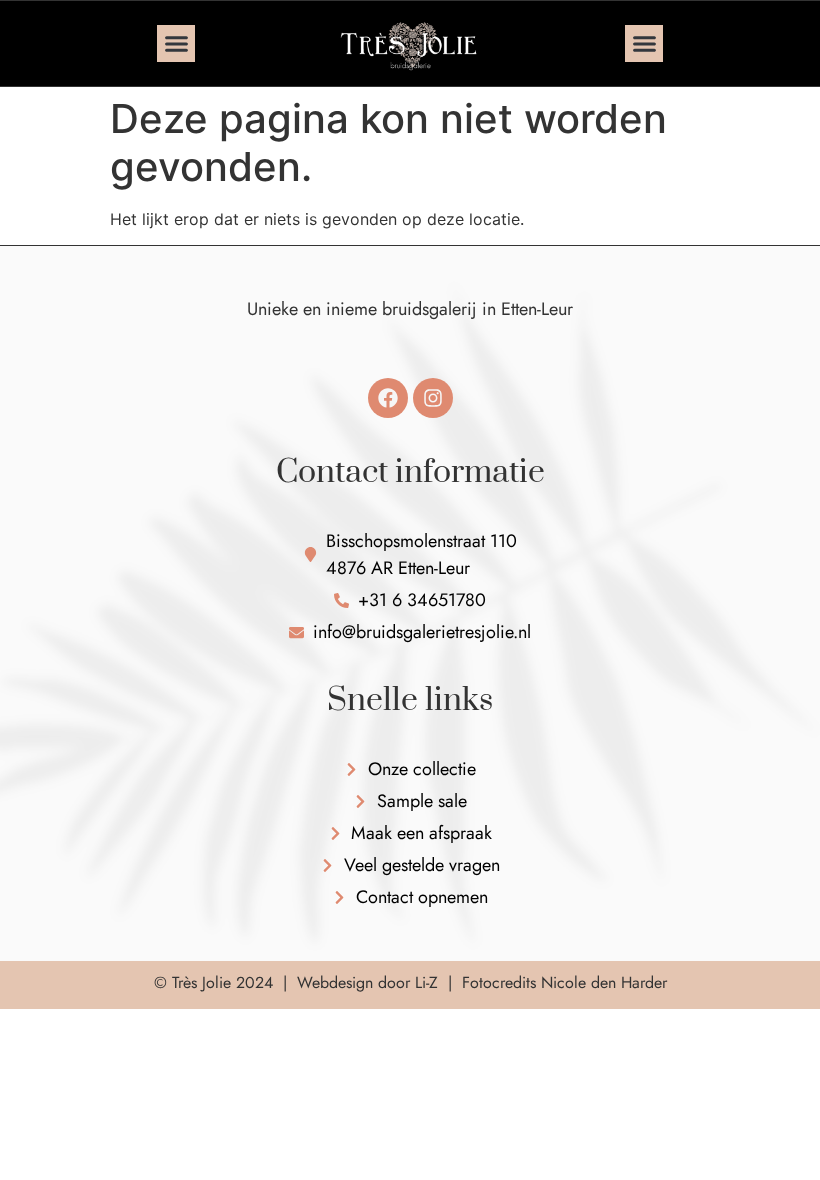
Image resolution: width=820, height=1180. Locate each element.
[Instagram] (433, 398)
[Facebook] (388, 398)
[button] (176, 44)
